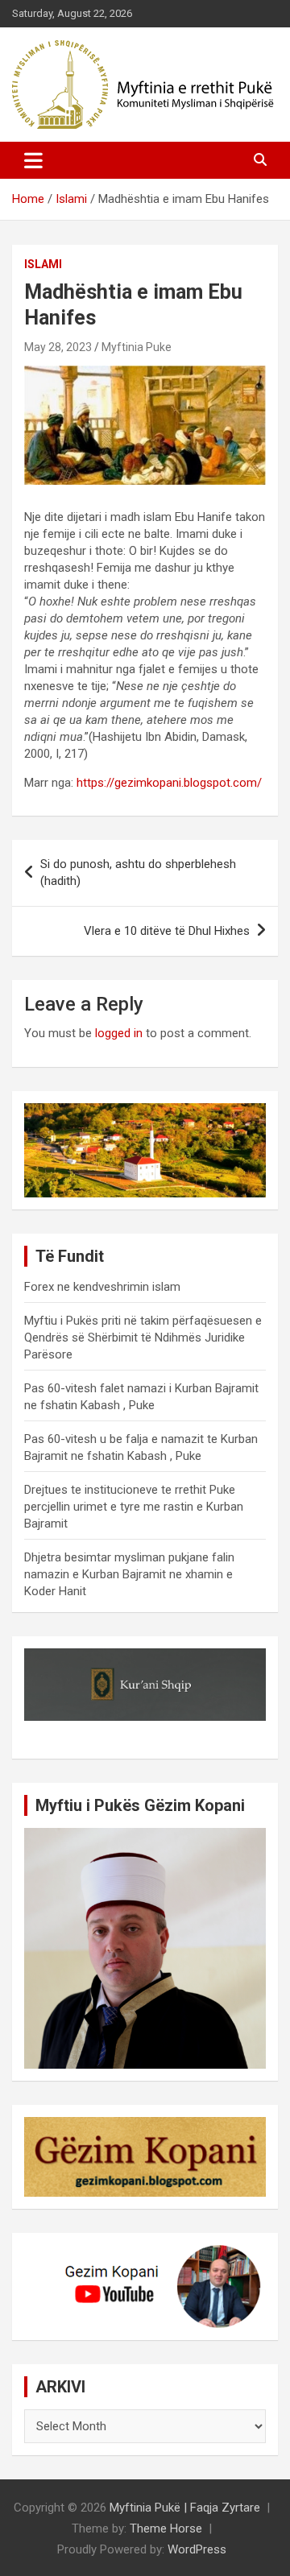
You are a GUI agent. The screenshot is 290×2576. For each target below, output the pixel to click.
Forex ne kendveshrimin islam (102, 1287)
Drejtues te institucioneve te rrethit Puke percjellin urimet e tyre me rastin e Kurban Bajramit (134, 1507)
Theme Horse (166, 2528)
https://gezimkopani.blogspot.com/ (169, 783)
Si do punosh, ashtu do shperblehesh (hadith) (138, 872)
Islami (43, 264)
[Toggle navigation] (33, 160)
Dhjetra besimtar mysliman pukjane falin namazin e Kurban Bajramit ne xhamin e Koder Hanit (129, 1574)
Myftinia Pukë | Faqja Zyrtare (185, 2508)
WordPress (197, 2549)
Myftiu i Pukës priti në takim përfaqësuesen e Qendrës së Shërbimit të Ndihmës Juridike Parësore (143, 1338)
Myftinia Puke (137, 347)
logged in (119, 1033)
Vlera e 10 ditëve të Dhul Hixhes (167, 931)
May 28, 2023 (58, 347)
